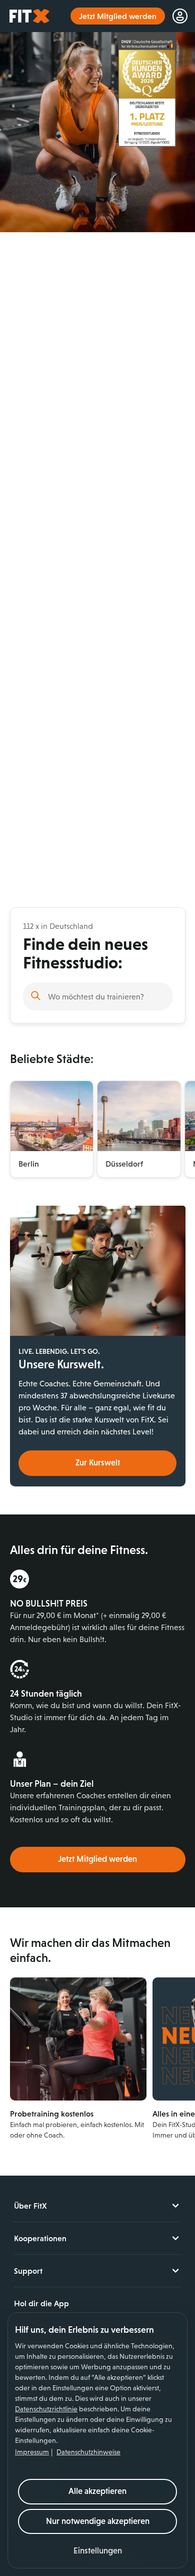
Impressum (32, 2452)
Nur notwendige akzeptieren (98, 2521)
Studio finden (36, 995)
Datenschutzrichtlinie (46, 2409)
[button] (98, 2551)
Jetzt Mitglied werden (97, 1859)
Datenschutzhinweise (88, 2452)
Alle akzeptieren (97, 2491)
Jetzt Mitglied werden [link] (118, 16)
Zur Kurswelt (98, 1463)
